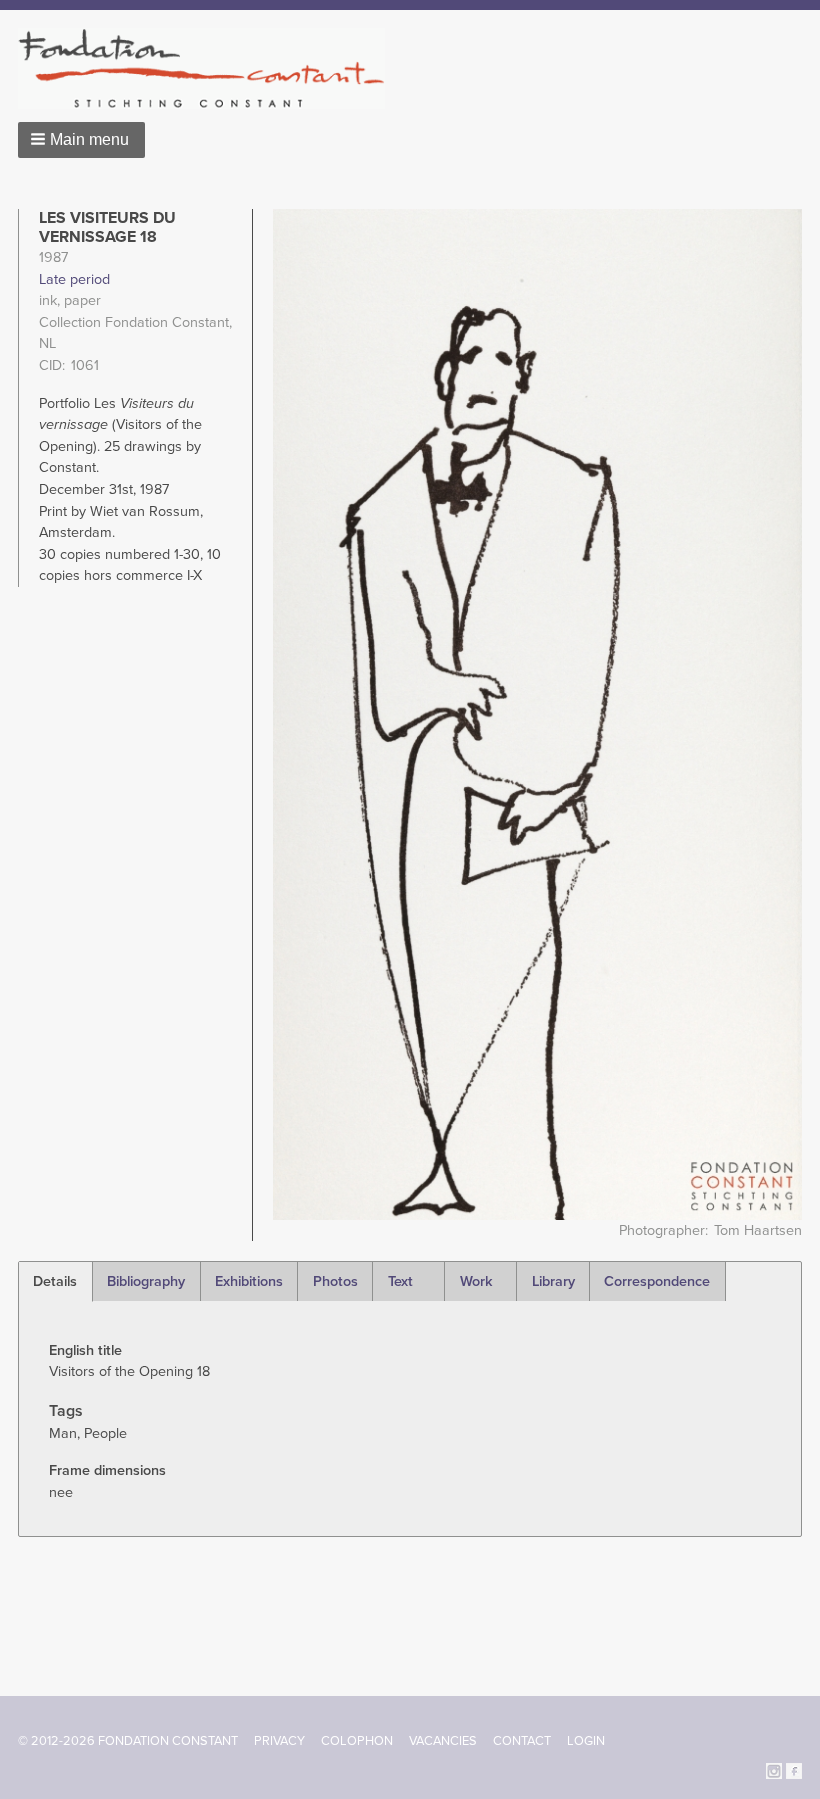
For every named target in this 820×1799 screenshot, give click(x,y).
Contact (522, 1741)
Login (586, 1741)
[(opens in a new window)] (774, 1769)
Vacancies (443, 1741)
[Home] (209, 68)
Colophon (357, 1741)
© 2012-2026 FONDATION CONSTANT (128, 1741)
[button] (81, 140)
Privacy (279, 1741)
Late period (74, 279)
